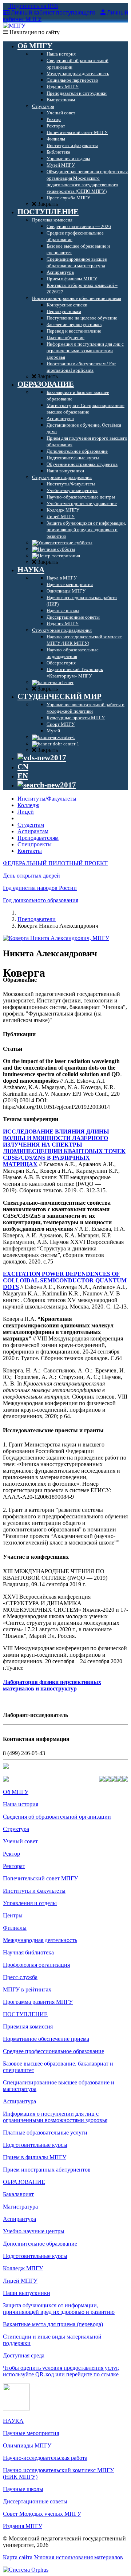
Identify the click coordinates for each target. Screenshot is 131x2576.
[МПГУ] (14, 26)
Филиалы (15, 1928)
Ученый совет (20, 1841)
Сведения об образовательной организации (57, 1817)
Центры (13, 1915)
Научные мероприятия (31, 2433)
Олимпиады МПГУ (27, 2445)
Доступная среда (24, 2355)
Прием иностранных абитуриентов (47, 2170)
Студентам (31, 825)
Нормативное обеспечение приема (46, 2039)
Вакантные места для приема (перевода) (53, 2324)
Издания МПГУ (23, 2526)
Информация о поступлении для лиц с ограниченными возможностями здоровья (55, 2117)
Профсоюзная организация (36, 1965)
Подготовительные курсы (35, 2145)
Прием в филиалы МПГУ (35, 2157)
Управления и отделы (30, 1903)
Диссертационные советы (35, 2501)
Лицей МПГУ (20, 2281)
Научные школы (23, 2489)
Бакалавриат (18, 2194)
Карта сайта (18, 2557)
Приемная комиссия (28, 2026)
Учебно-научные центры (34, 2231)
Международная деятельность (40, 1940)
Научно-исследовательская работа (45, 2458)
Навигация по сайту (34, 32)
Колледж (28, 805)
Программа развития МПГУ (38, 2002)
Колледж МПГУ (23, 2268)
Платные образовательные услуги (45, 2133)
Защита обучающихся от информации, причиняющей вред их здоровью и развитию (59, 2309)
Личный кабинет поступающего (53, 13)
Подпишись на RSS (33, 6)
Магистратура (20, 2207)
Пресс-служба (20, 1977)
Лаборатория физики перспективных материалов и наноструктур (52, 1685)
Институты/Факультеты (47, 799)
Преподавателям (38, 838)
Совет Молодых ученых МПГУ (42, 2514)
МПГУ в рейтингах (27, 1989)
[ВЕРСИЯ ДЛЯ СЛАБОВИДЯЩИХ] (42, 758)
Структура (16, 1829)
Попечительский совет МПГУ (40, 1878)
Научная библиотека (28, 1952)
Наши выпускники (27, 2293)
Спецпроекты (35, 844)
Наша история (21, 1804)
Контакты (30, 851)
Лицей (26, 812)
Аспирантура (19, 2101)
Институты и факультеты (34, 1891)
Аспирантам (33, 831)
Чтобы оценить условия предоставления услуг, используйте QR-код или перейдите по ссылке (61, 2371)
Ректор (11, 1854)
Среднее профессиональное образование (53, 2051)
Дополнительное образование (40, 2244)
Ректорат (14, 1866)
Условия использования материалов (78, 2557)
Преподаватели (37, 919)
